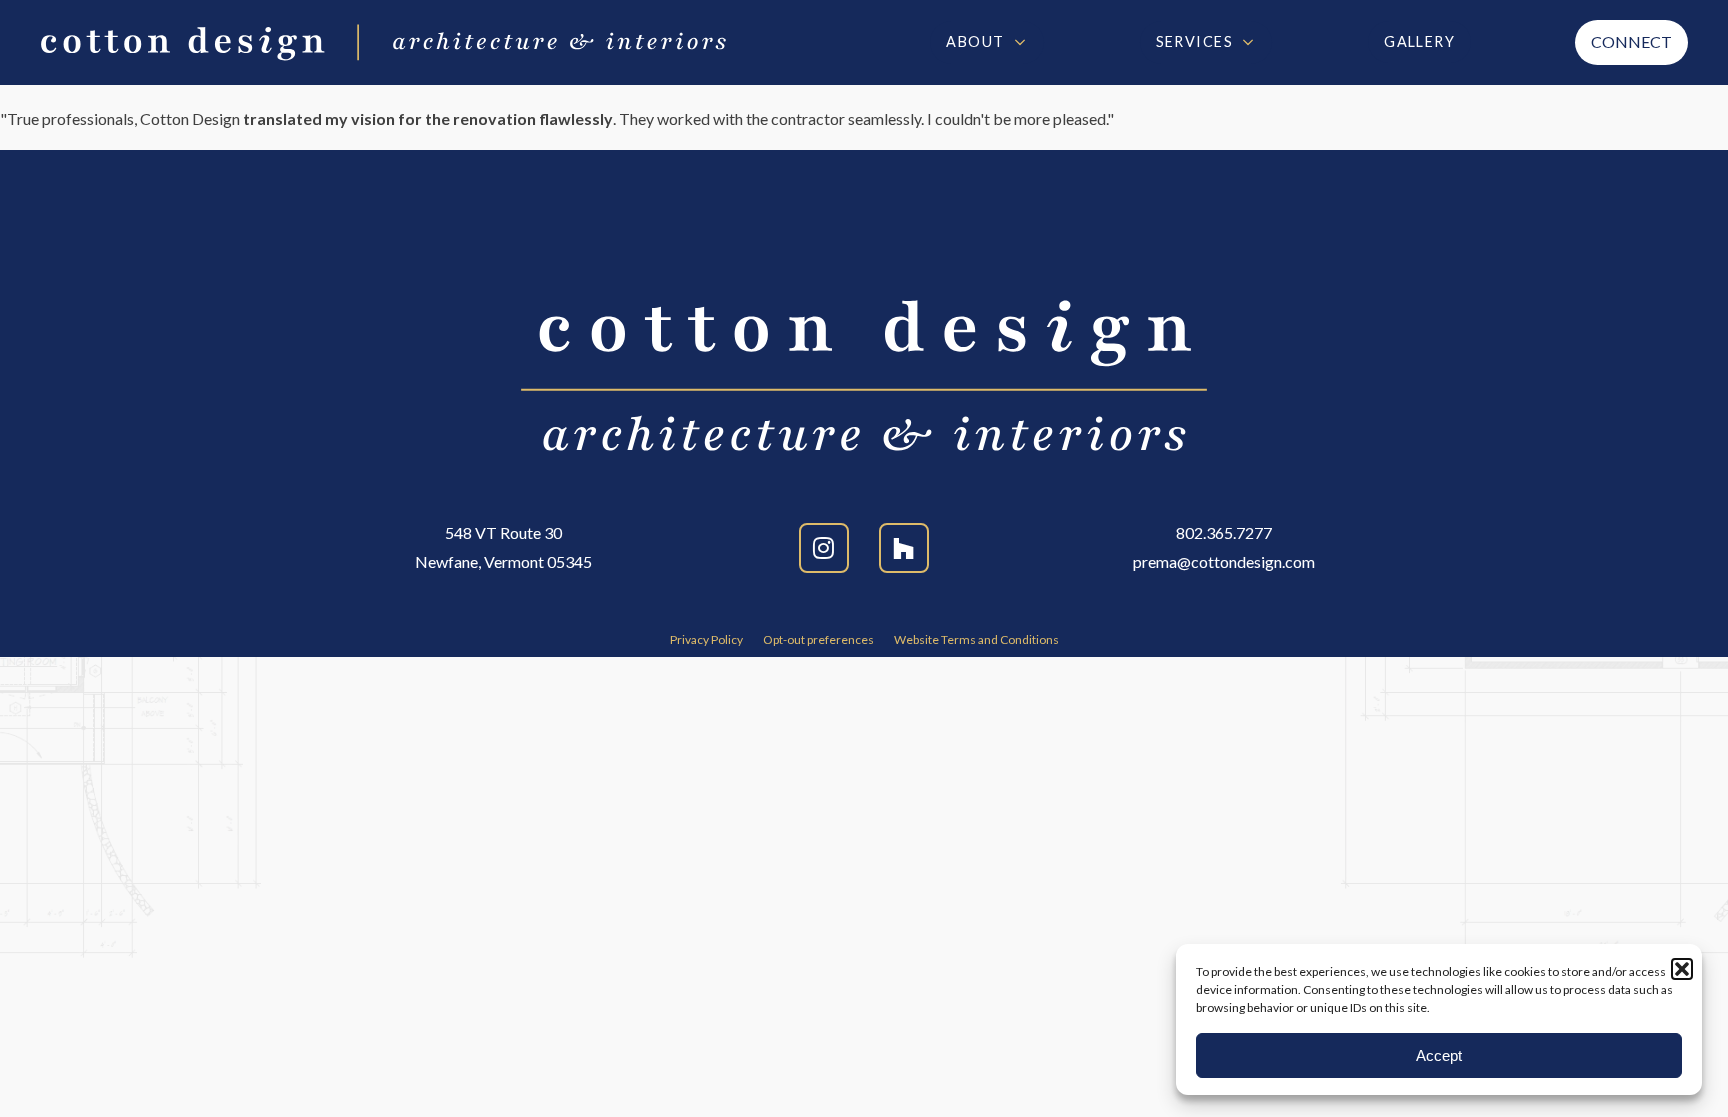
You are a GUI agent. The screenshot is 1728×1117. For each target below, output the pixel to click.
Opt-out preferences (818, 640)
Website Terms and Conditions (976, 640)
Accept (1439, 1055)
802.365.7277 (1224, 532)
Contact (1631, 42)
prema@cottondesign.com (1224, 561)
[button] (1682, 969)
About (975, 41)
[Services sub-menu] (1252, 42)
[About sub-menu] (1024, 42)
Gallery (1419, 41)
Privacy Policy (706, 640)
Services (1195, 41)
